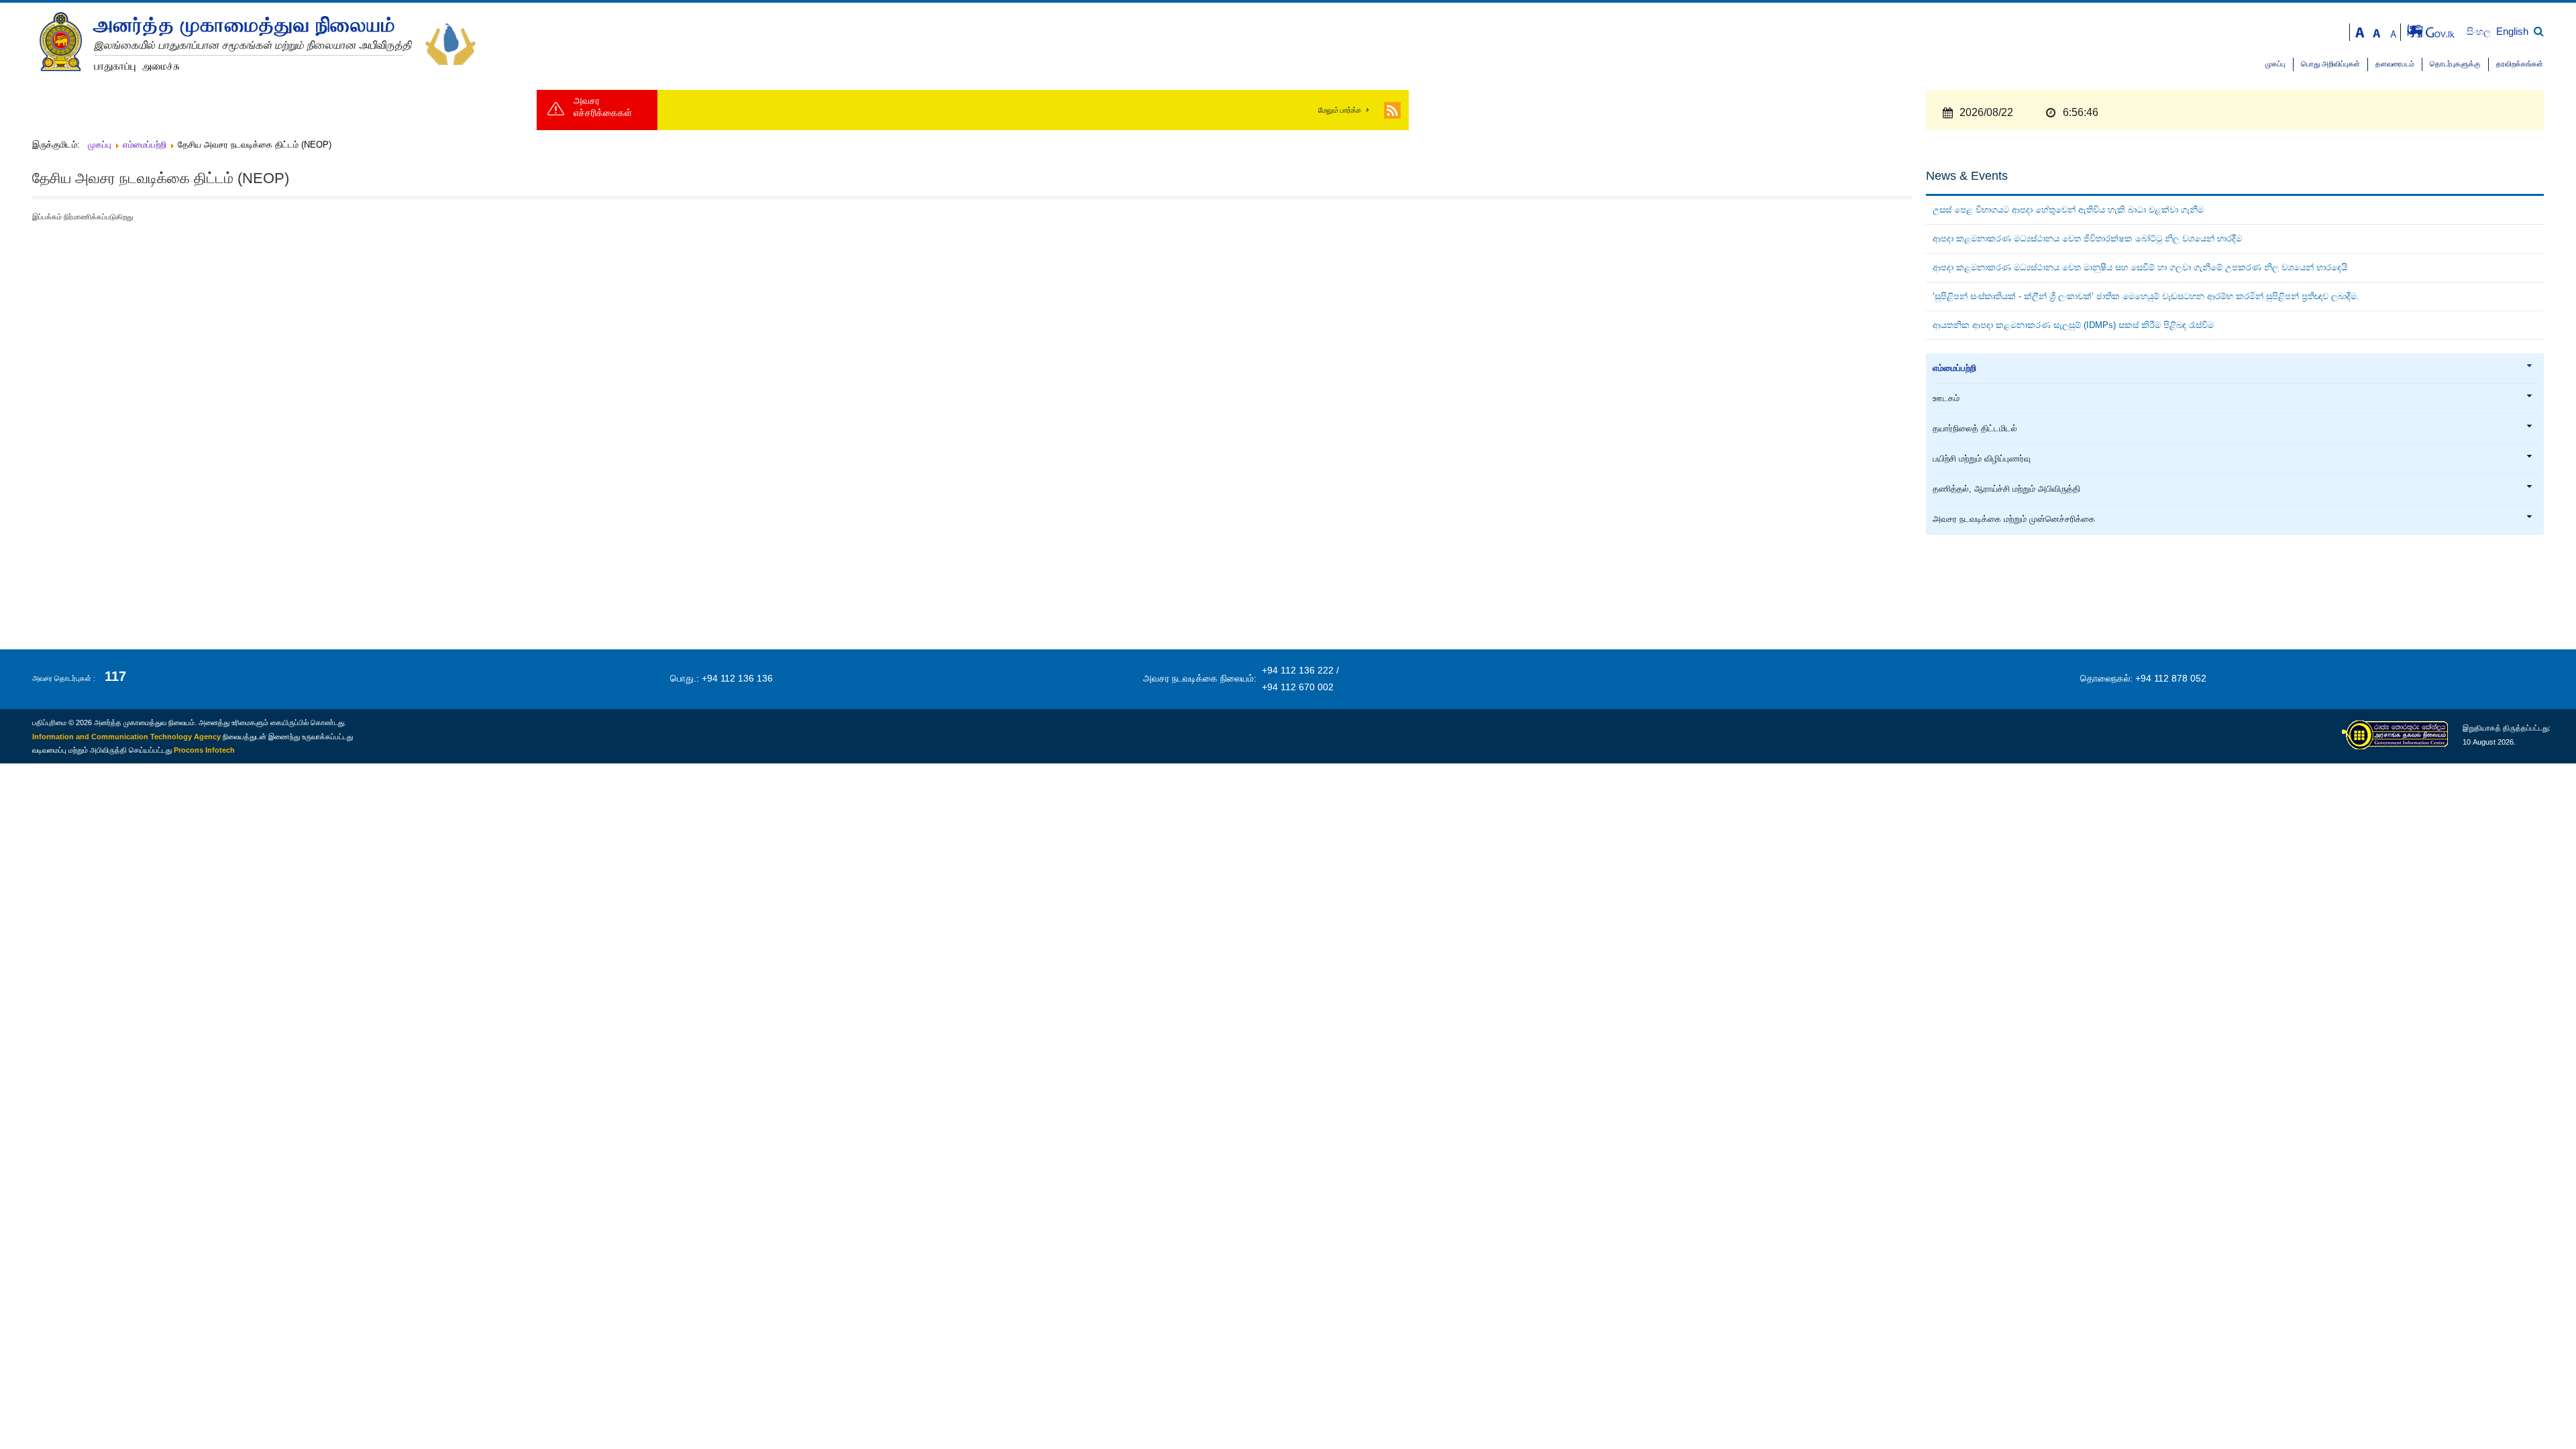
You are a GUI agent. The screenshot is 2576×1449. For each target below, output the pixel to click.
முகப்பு (2275, 64)
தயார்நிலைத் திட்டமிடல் (1975, 429)
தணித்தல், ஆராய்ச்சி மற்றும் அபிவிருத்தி (2006, 489)
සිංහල (2480, 32)
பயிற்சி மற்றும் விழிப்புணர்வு (1982, 459)
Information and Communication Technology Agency (126, 737)
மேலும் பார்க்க (1339, 110)
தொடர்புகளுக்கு (2455, 64)
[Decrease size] (2394, 31)
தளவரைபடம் (2395, 64)
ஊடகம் (1946, 398)
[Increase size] (2360, 31)
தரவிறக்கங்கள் (2520, 64)
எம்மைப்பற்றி (1954, 368)
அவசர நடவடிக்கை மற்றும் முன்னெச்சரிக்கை (2014, 519)
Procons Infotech (204, 750)
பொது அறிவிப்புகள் (2330, 64)
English (2512, 31)
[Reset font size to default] (2377, 31)
